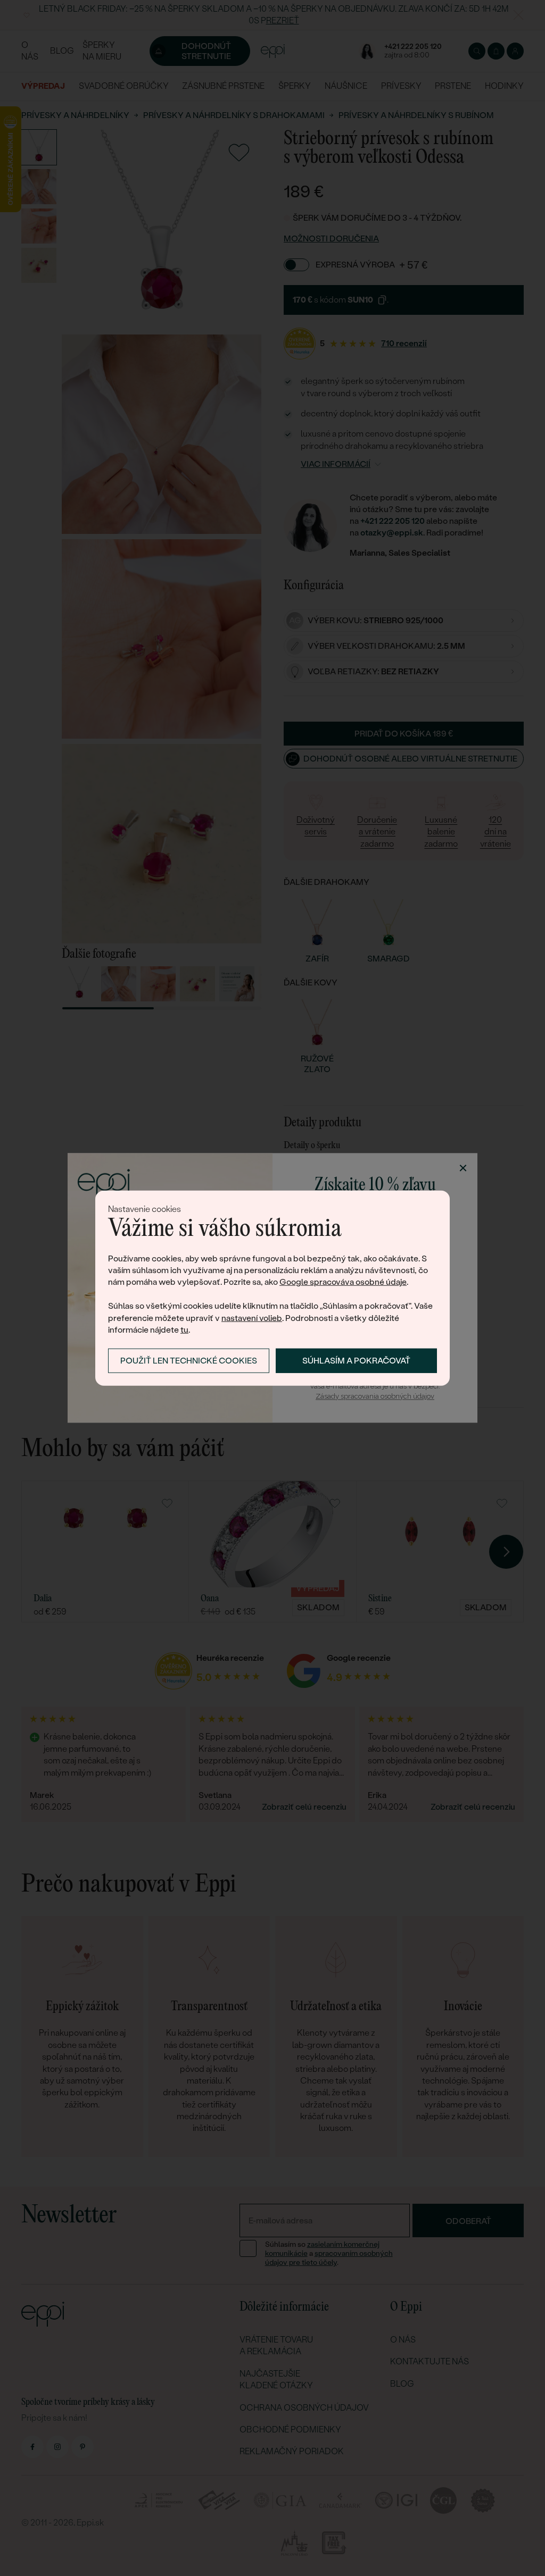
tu (184, 1330)
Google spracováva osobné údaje (343, 1282)
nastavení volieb (252, 1318)
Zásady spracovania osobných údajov (375, 1396)
